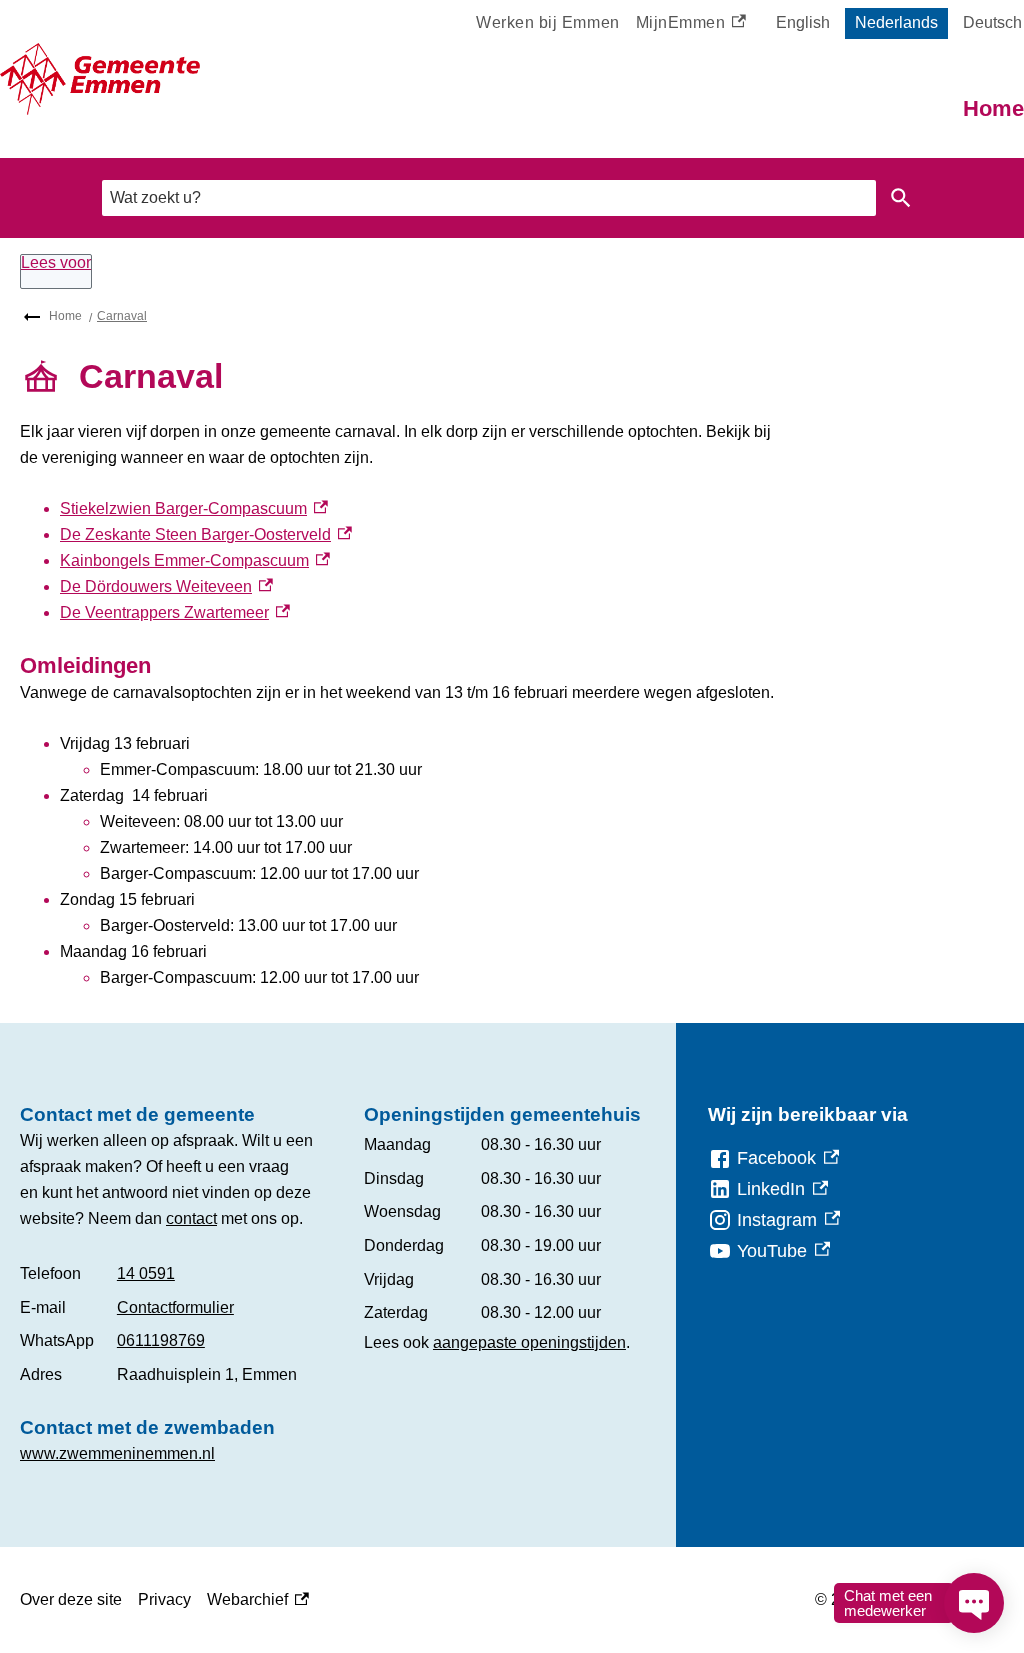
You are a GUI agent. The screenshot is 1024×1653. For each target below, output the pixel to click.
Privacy (164, 1599)
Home (993, 108)
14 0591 (146, 1273)
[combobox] (489, 197)
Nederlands (896, 22)
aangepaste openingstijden (529, 1342)
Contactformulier (175, 1307)
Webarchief (252, 1602)
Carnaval (122, 316)
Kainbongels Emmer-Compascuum (195, 560)
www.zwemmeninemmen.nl (117, 1453)
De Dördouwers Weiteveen (166, 586)
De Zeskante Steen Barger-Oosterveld (206, 534)
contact (191, 1218)
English (803, 22)
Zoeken (901, 198)
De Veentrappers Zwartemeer (175, 612)
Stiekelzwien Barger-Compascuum (194, 508)
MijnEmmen (685, 25)
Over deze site (71, 1599)
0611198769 (161, 1340)
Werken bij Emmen (548, 22)
